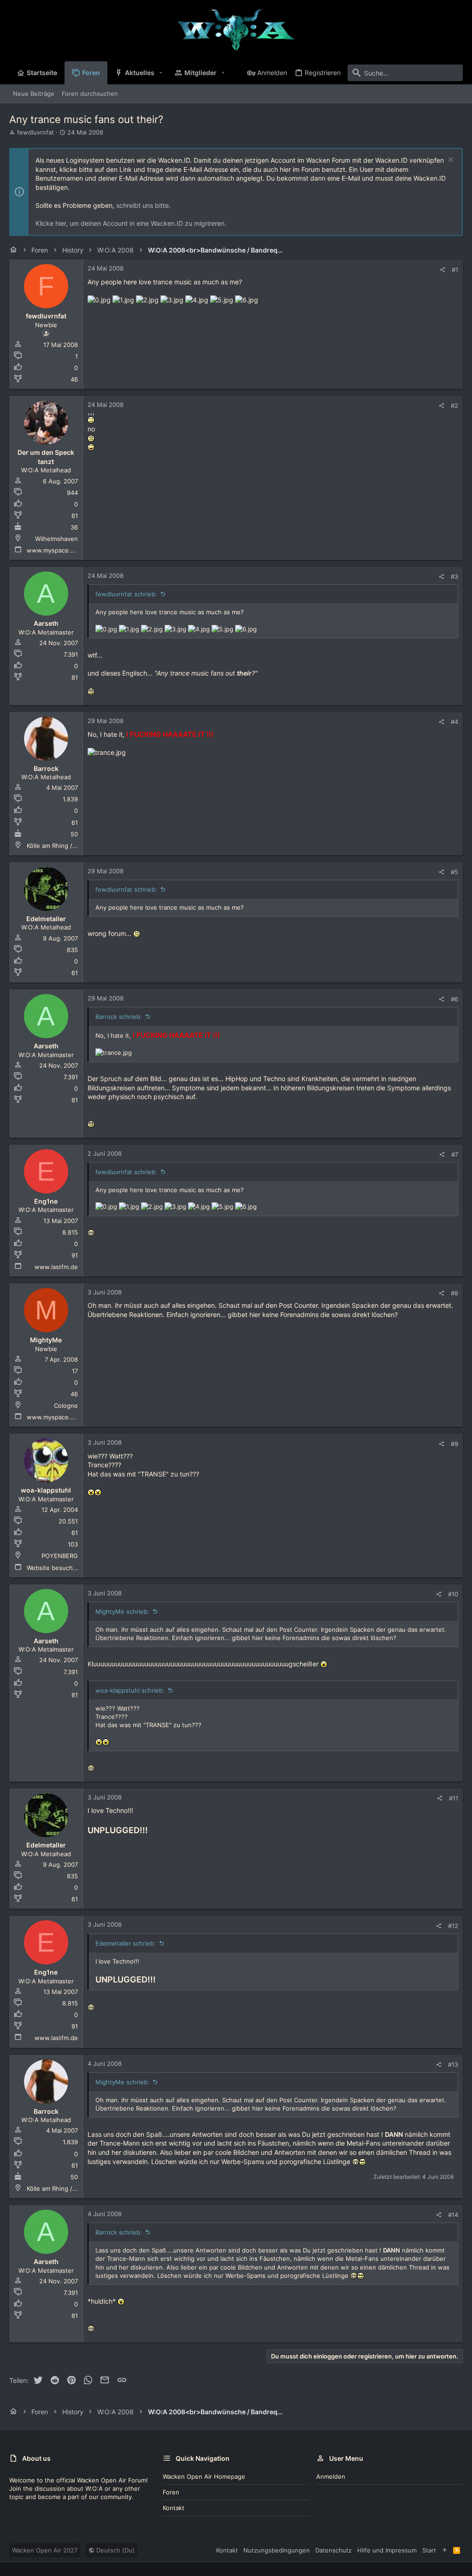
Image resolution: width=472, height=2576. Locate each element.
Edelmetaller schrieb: (126, 1943)
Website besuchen (53, 1568)
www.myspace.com (55, 550)
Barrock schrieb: (119, 1017)
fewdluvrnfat (35, 132)
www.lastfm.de (56, 1267)
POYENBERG (60, 1556)
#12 (453, 1926)
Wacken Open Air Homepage (204, 2476)
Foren (171, 2492)
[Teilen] (442, 270)
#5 (454, 872)
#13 (453, 2064)
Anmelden (331, 2476)
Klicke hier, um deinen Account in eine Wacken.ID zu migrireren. (131, 223)
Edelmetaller (46, 919)
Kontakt (174, 2508)
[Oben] (445, 2550)
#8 (454, 1293)
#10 (453, 1594)
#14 (453, 2215)
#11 (454, 1798)
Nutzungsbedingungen (277, 2550)
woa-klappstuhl (46, 1490)
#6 (454, 999)
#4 (454, 722)
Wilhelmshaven (56, 539)
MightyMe (46, 1340)
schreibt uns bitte (142, 205)
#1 (455, 270)
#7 (455, 1154)
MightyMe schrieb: (122, 1611)
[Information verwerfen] (450, 161)
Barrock (46, 768)
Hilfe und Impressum (387, 2550)
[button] (161, 73)
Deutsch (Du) (115, 2550)
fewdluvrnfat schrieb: (126, 594)
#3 (454, 576)
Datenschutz (333, 2550)
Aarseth (46, 623)
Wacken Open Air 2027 (45, 2550)
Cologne (66, 1406)
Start (429, 2550)
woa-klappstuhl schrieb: (130, 1690)
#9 (454, 1444)
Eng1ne (46, 1201)
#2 (454, 406)
